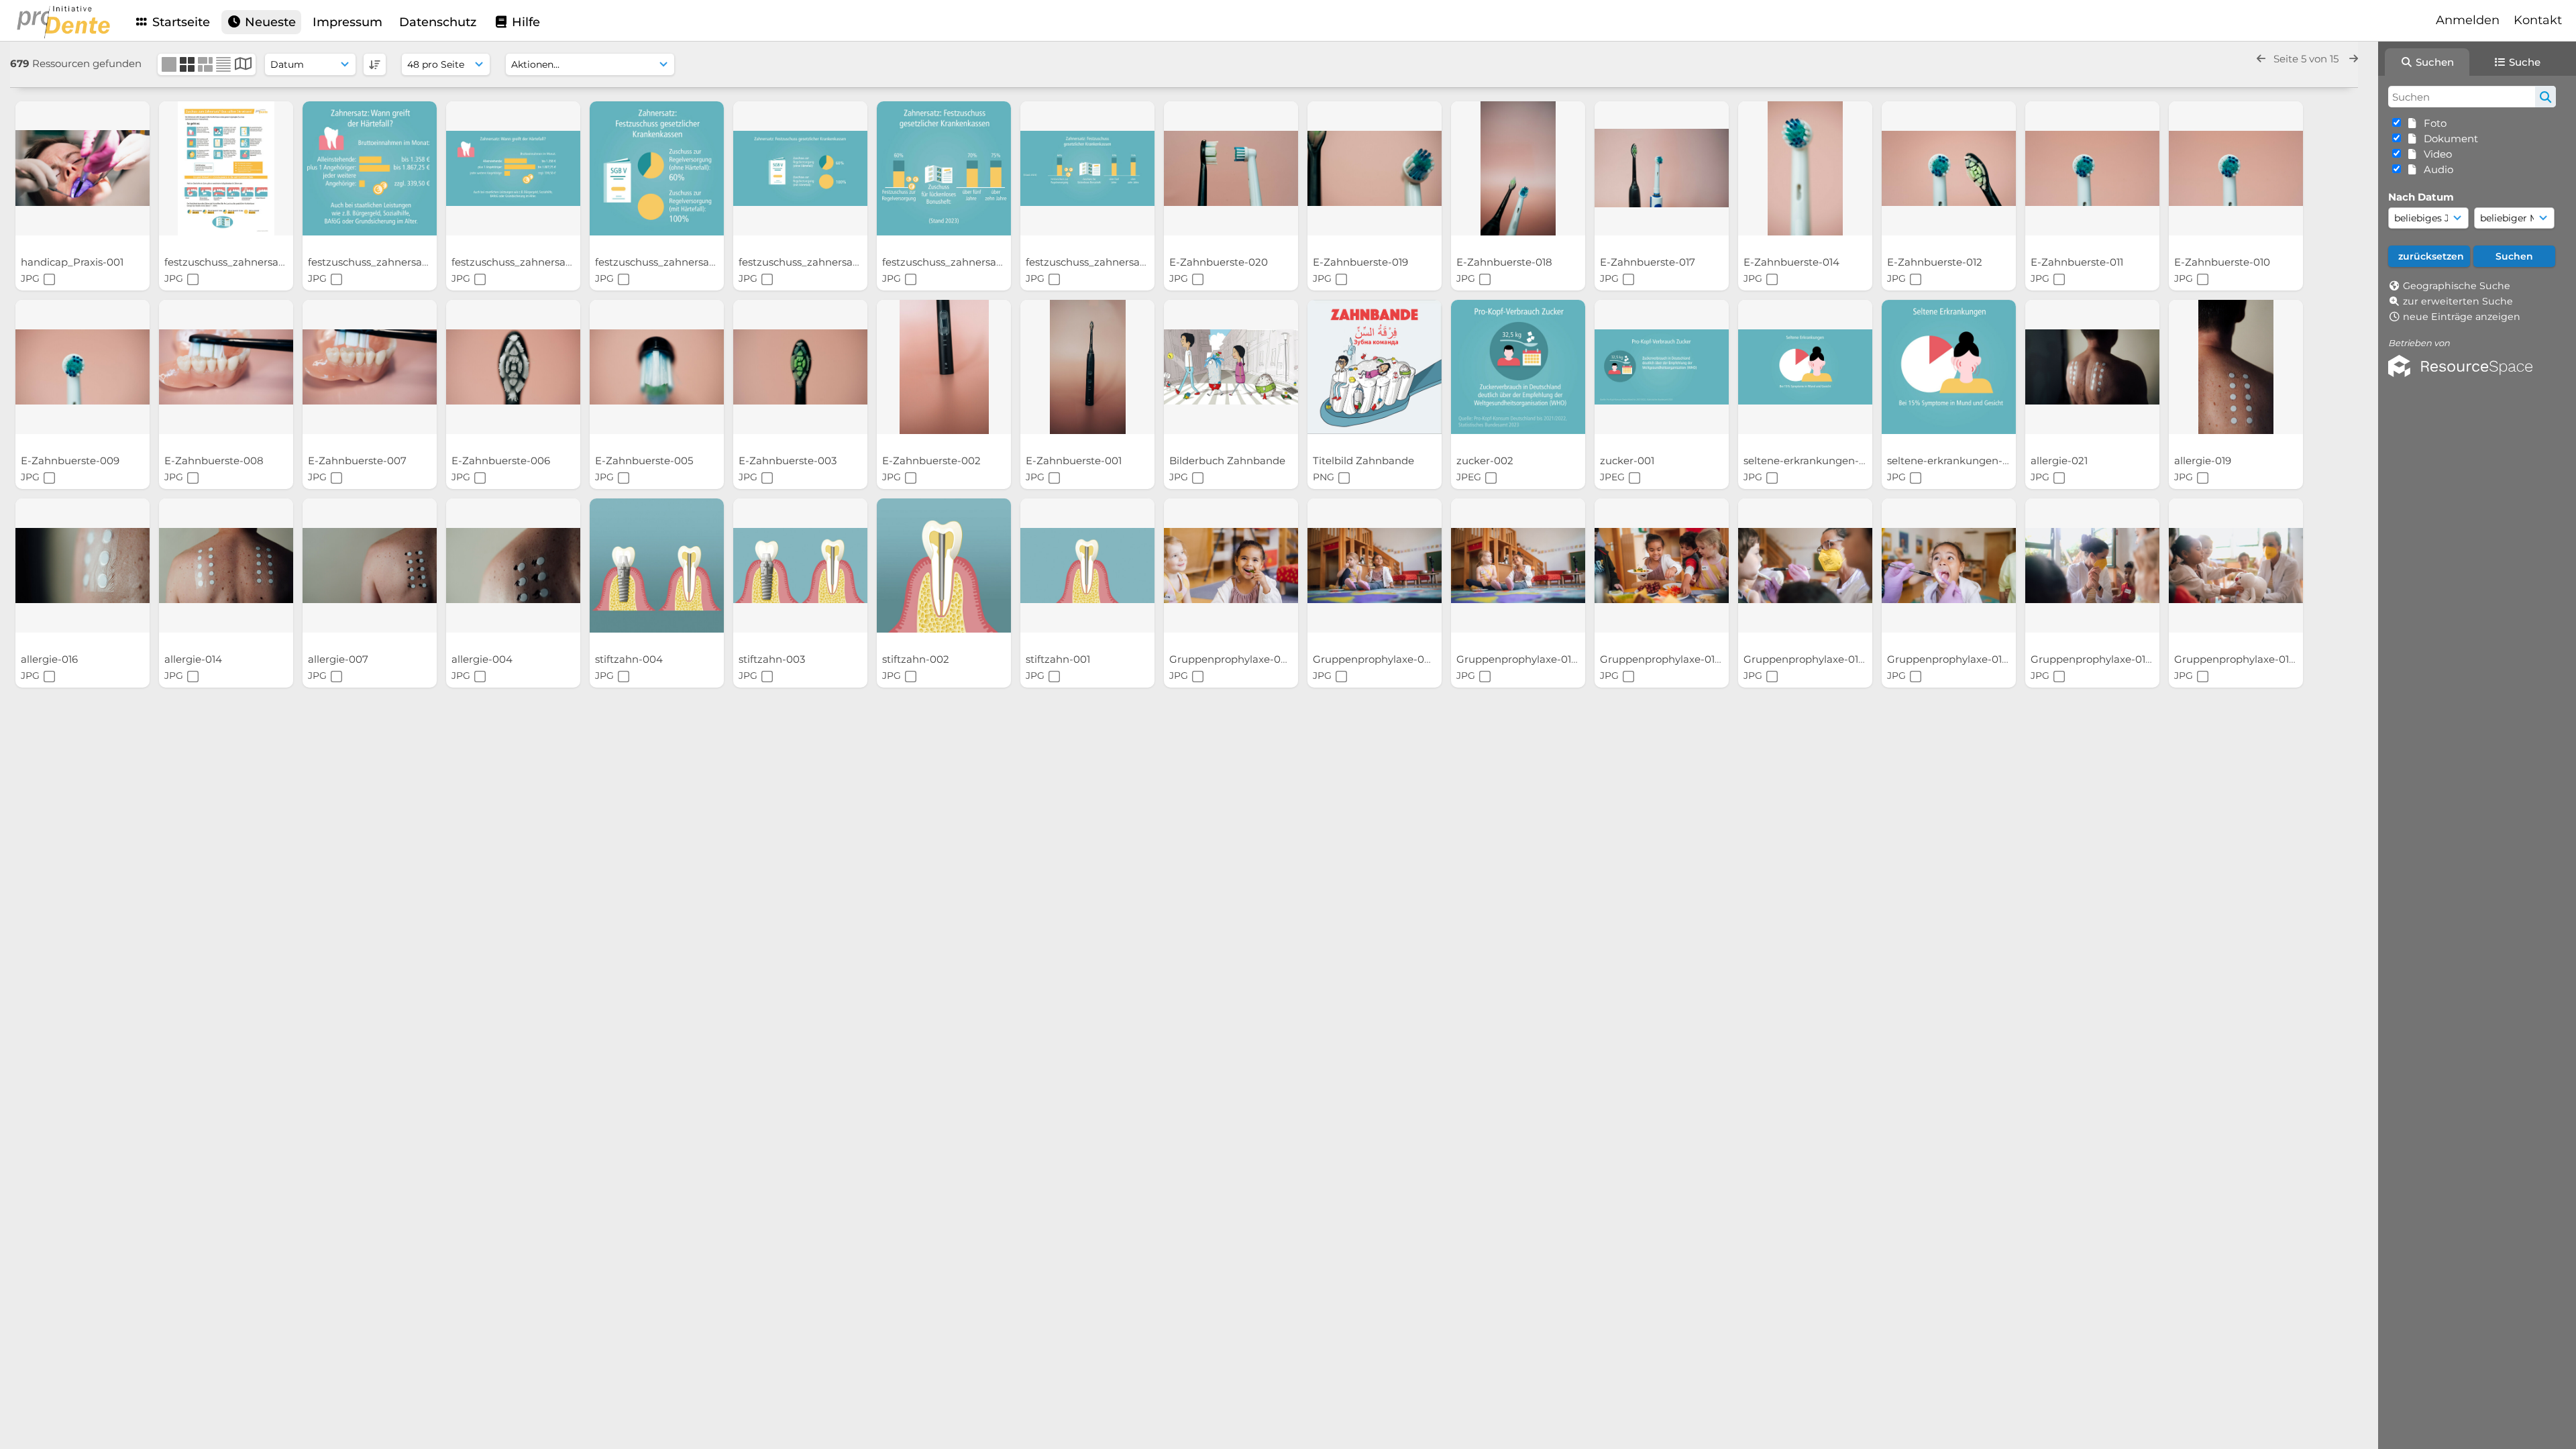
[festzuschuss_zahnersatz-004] (657, 168)
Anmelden (2468, 20)
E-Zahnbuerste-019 (1362, 262)
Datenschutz (438, 22)
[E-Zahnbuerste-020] (1231, 168)
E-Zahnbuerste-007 (359, 461)
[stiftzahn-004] (657, 566)
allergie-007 (339, 659)
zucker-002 (1486, 461)
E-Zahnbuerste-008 (215, 461)
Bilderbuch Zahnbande (1229, 461)
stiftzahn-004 (630, 659)
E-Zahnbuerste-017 (1649, 262)
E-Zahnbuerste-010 (2223, 262)
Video (2435, 154)
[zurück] (2261, 59)
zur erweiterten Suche (2458, 301)
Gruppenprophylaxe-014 (2093, 659)
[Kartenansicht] (243, 65)
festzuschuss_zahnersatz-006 (383, 262)
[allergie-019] (2236, 367)
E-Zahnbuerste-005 (645, 461)
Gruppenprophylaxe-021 (1231, 659)
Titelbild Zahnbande (1365, 461)
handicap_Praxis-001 (73, 262)
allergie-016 (51, 659)
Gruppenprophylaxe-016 (1805, 659)
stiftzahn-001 (1059, 659)
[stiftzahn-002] (944, 566)
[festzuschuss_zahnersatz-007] (226, 168)
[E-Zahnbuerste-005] (657, 367)
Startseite (179, 22)
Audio (2436, 169)
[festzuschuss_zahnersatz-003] (800, 168)
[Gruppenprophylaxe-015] (1949, 566)
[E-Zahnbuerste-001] (1087, 367)
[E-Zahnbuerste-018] (1518, 168)
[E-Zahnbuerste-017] (1662, 168)
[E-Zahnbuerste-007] (370, 367)
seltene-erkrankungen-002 (1956, 461)
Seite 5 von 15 (2307, 59)
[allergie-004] (513, 566)
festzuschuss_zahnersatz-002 (957, 262)
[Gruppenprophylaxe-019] (1518, 566)
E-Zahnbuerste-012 (1936, 262)
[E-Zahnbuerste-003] (800, 367)
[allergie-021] (2092, 367)
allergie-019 (2204, 461)
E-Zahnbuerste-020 (1220, 262)
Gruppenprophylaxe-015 (1948, 659)
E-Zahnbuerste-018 (1506, 262)
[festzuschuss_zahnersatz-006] (370, 168)
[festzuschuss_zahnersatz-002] (944, 168)
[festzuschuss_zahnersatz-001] (1087, 168)
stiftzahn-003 (773, 659)
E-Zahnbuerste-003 (789, 461)
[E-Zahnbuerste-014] (1805, 168)
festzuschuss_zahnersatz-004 (670, 262)
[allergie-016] (83, 566)
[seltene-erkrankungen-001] (1805, 367)
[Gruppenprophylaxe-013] (2236, 566)
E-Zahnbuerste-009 (71, 461)
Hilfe (524, 22)
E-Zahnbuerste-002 (933, 461)
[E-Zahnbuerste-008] (226, 367)
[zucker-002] (1518, 367)
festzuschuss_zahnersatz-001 (1099, 262)
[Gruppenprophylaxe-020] (1375, 566)
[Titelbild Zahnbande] (1375, 367)
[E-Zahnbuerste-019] (1375, 168)
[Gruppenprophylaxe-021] (1231, 566)
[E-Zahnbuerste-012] (1949, 168)
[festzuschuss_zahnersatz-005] (513, 168)
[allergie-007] (370, 566)
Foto (2432, 123)
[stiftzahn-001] (1087, 566)
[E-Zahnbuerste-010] (2236, 168)
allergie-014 (195, 659)
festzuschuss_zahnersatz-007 (239, 262)
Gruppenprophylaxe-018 (1662, 659)
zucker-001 (1628, 461)
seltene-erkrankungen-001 (1811, 461)
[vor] (2354, 59)
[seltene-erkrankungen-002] (1949, 367)
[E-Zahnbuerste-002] (944, 367)
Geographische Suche (2457, 286)
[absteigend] (375, 64)
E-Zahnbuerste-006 (502, 461)
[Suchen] (2545, 97)
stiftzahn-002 (917, 659)
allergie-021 (2060, 461)
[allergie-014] (226, 566)
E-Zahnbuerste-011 (2078, 262)
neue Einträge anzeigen (2462, 317)
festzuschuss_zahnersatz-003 (813, 262)
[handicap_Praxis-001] (83, 168)
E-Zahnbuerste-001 (1075, 461)
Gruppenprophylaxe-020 (1376, 659)
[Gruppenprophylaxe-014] (2092, 566)
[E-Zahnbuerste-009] (83, 367)
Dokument (2448, 139)
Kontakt (2538, 20)
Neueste (269, 22)
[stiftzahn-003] (800, 566)
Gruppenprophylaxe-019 (1518, 659)
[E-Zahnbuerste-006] (513, 367)
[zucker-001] (1662, 367)
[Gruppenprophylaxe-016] (1805, 566)
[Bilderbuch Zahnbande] (1231, 367)
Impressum (347, 22)
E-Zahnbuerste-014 (1793, 262)
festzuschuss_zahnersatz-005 (526, 262)
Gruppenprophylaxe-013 (2236, 659)
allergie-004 (483, 659)
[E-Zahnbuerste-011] (2092, 168)
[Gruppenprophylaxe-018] (1662, 566)
